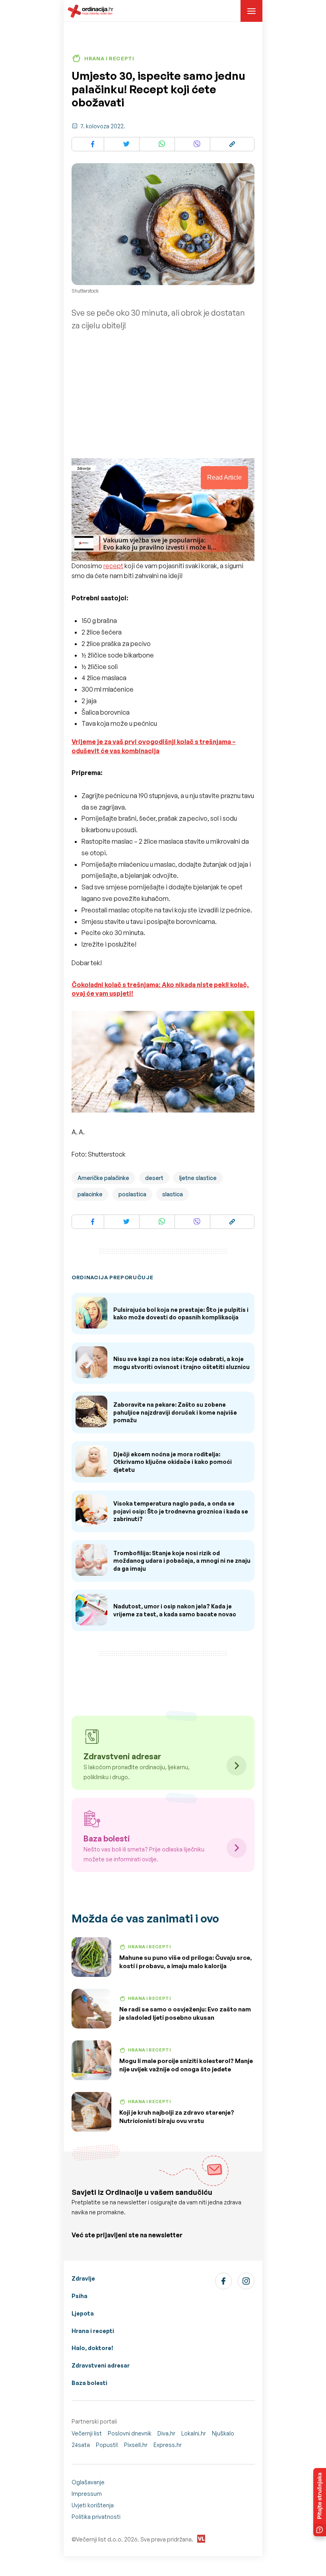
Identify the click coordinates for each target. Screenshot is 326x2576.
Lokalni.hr (194, 2433)
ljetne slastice (198, 1178)
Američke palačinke (103, 1178)
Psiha (80, 2296)
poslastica (132, 1194)
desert (154, 1178)
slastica (173, 1194)
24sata (81, 2445)
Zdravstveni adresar (101, 2365)
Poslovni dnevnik (130, 2433)
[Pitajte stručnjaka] (320, 2502)
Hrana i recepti (93, 2331)
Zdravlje (83, 2278)
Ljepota (83, 2313)
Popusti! (107, 2445)
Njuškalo (223, 2433)
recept (113, 566)
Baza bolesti (89, 2383)
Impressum (87, 2494)
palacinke (90, 1194)
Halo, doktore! (92, 2348)
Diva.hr (166, 2433)
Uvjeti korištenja (93, 2505)
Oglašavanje (88, 2482)
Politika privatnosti (96, 2517)
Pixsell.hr (136, 2445)
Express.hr (168, 2445)
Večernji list (87, 2433)
